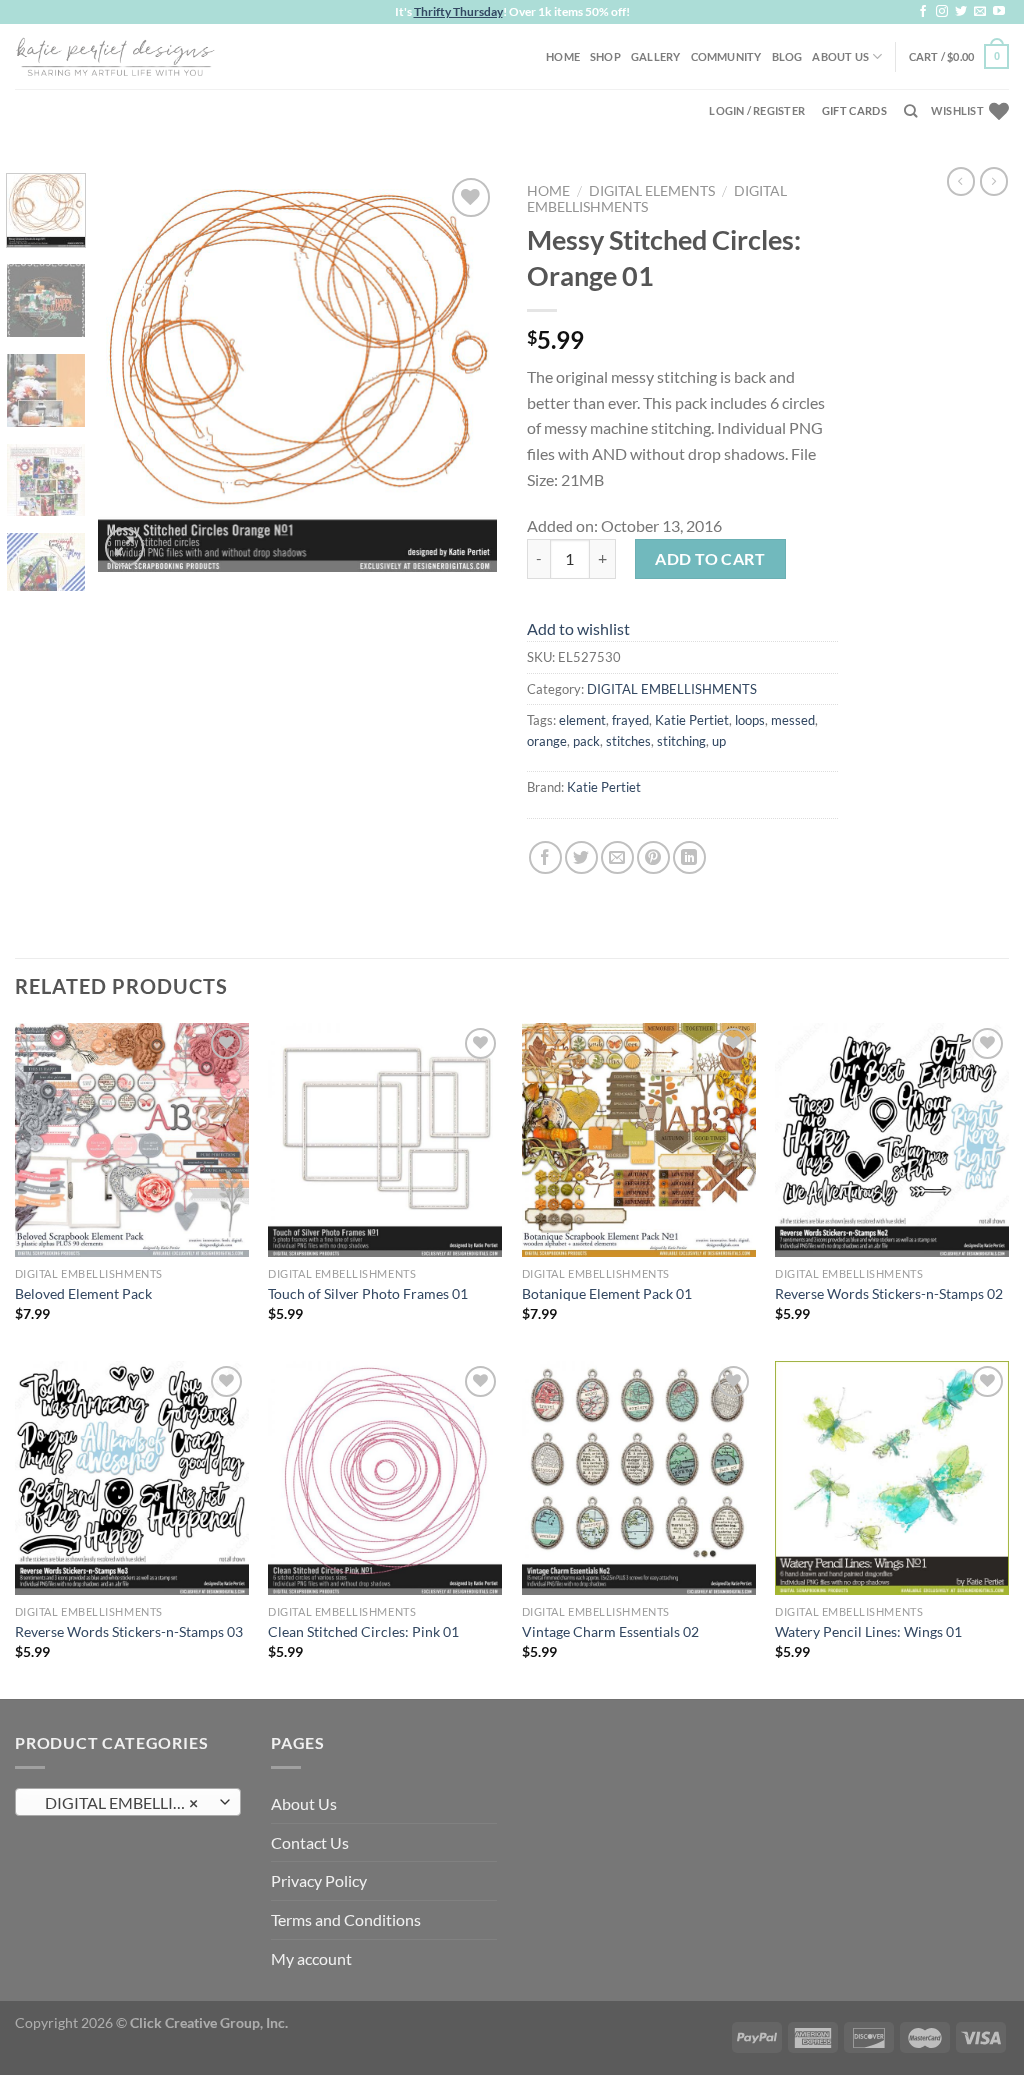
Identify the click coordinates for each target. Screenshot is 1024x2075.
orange (547, 741)
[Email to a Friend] (617, 857)
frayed (630, 720)
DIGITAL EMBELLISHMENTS (672, 689)
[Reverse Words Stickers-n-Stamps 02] (892, 1140)
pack (586, 741)
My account (311, 1958)
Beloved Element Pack (83, 1293)
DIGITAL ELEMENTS (652, 191)
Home (563, 56)
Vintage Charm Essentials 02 (610, 1631)
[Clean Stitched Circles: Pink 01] (385, 1478)
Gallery (656, 56)
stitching (681, 741)
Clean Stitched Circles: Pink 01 (363, 1631)
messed (793, 720)
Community (726, 56)
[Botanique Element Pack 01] (639, 1140)
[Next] (464, 372)
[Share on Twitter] (581, 857)
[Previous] (132, 372)
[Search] (910, 111)
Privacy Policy (319, 1880)
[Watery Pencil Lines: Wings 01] (892, 1478)
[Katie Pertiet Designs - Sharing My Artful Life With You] (115, 56)
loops (750, 720)
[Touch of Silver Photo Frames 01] (385, 1140)
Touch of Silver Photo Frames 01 (368, 1293)
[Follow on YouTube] (999, 12)
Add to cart (710, 558)
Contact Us (310, 1842)
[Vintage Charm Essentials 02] (639, 1478)
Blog (787, 56)
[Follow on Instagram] (942, 12)
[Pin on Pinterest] (653, 857)
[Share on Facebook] (545, 857)
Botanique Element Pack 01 (607, 1293)
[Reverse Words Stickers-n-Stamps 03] (132, 1478)
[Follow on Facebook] (923, 12)
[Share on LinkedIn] (689, 857)
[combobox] (128, 1802)
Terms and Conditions (346, 1919)
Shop (605, 56)
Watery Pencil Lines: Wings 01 (868, 1631)
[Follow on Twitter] (961, 12)
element (582, 720)
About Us (840, 56)
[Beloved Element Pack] (132, 1140)
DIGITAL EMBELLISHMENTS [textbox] (127, 1803)
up (719, 741)
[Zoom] (124, 547)
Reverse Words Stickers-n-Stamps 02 (889, 1293)
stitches (628, 741)
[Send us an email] (980, 12)
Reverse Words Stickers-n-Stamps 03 (129, 1631)
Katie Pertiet (692, 720)
